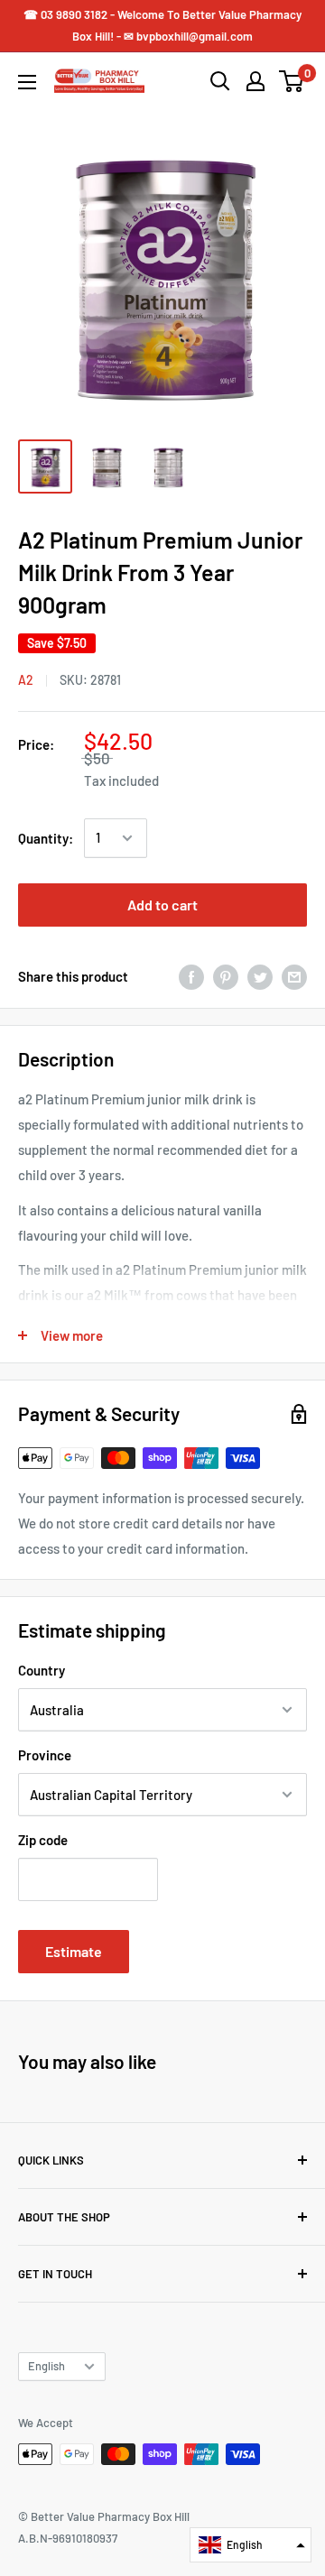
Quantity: (46, 838)
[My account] (255, 81)
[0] (292, 81)
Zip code (43, 1840)
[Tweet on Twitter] (260, 976)
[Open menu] (27, 82)
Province (45, 1755)
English (46, 2366)
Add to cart (162, 905)
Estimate (74, 1951)
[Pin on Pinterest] (226, 976)
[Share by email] (294, 976)
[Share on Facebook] (191, 976)
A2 (26, 680)
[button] (251, 2545)
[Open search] (220, 81)
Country (42, 1670)
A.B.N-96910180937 (68, 2538)
